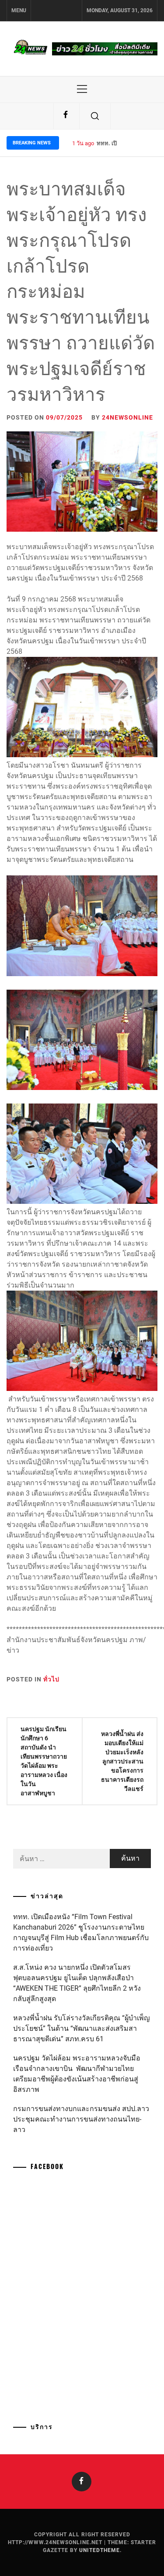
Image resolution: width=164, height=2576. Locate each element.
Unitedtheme (99, 2550)
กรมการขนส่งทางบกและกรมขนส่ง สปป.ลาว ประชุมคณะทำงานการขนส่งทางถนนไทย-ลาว (81, 2119)
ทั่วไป (51, 1679)
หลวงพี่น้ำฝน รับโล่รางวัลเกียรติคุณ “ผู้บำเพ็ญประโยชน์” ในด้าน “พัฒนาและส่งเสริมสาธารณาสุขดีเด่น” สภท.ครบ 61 (82, 2028)
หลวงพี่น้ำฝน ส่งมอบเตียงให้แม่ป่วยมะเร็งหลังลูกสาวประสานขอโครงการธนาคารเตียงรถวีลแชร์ (122, 1761)
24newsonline (127, 417)
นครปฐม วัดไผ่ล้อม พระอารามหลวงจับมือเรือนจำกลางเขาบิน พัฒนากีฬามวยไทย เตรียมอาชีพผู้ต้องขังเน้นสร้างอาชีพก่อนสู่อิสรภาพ (77, 2074)
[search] (95, 116)
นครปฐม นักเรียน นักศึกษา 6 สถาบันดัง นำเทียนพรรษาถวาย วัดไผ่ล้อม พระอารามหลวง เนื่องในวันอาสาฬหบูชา (44, 1761)
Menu (19, 10)
